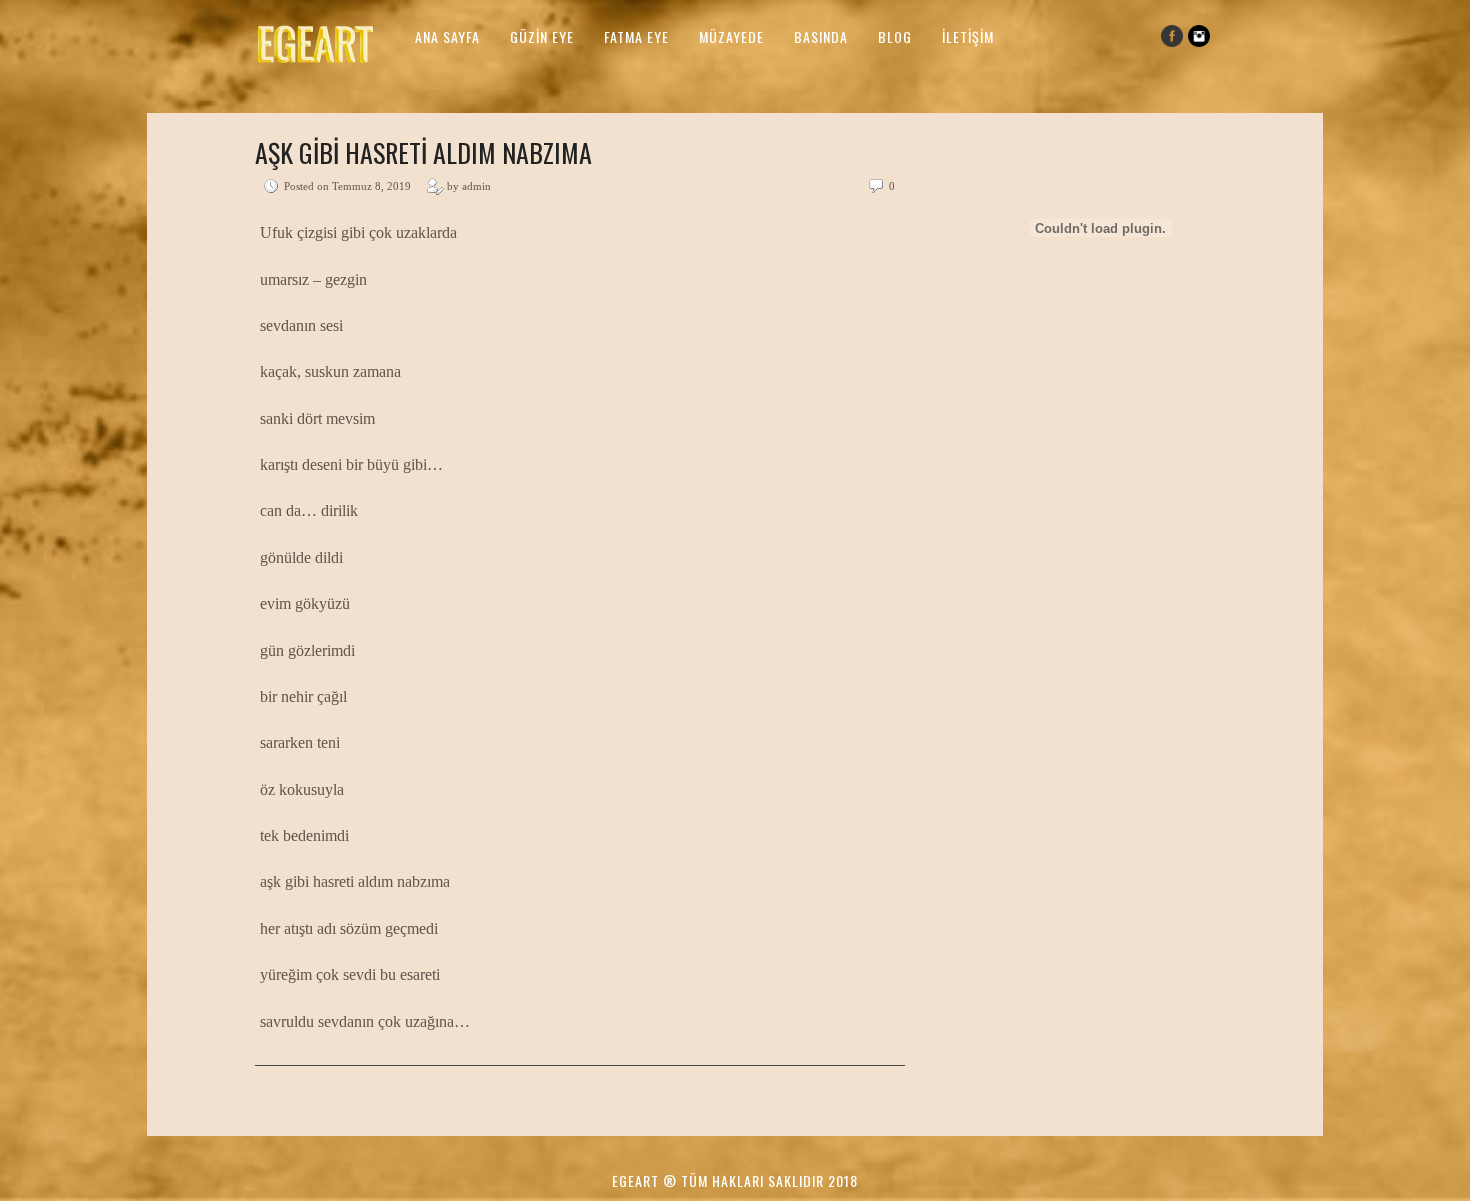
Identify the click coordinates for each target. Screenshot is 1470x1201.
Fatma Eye (636, 36)
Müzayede (731, 36)
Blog (895, 36)
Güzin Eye (542, 36)
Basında (821, 36)
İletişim (968, 36)
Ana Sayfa (447, 36)
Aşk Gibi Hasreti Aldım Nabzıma (423, 152)
